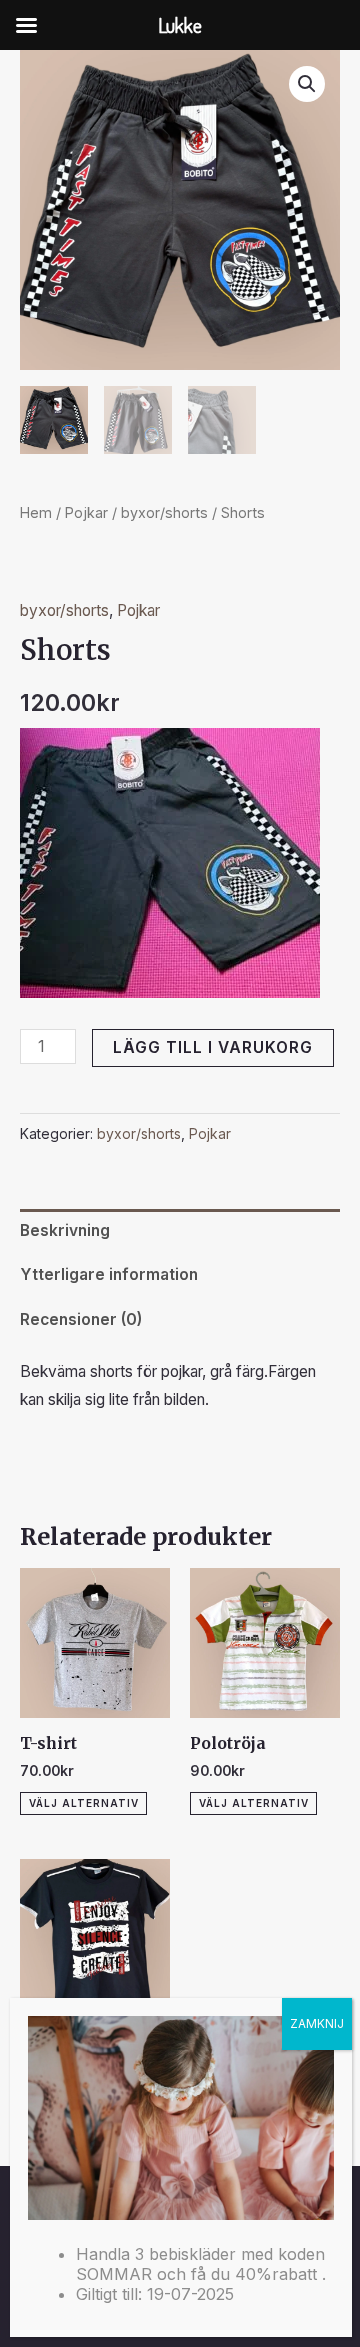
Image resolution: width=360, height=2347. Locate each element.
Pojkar (86, 512)
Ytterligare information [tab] (109, 1274)
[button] (307, 84)
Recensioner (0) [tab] (81, 1319)
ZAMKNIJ (317, 2023)
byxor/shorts (164, 512)
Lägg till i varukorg (213, 1047)
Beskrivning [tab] (65, 1230)
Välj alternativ (84, 1803)
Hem (36, 512)
